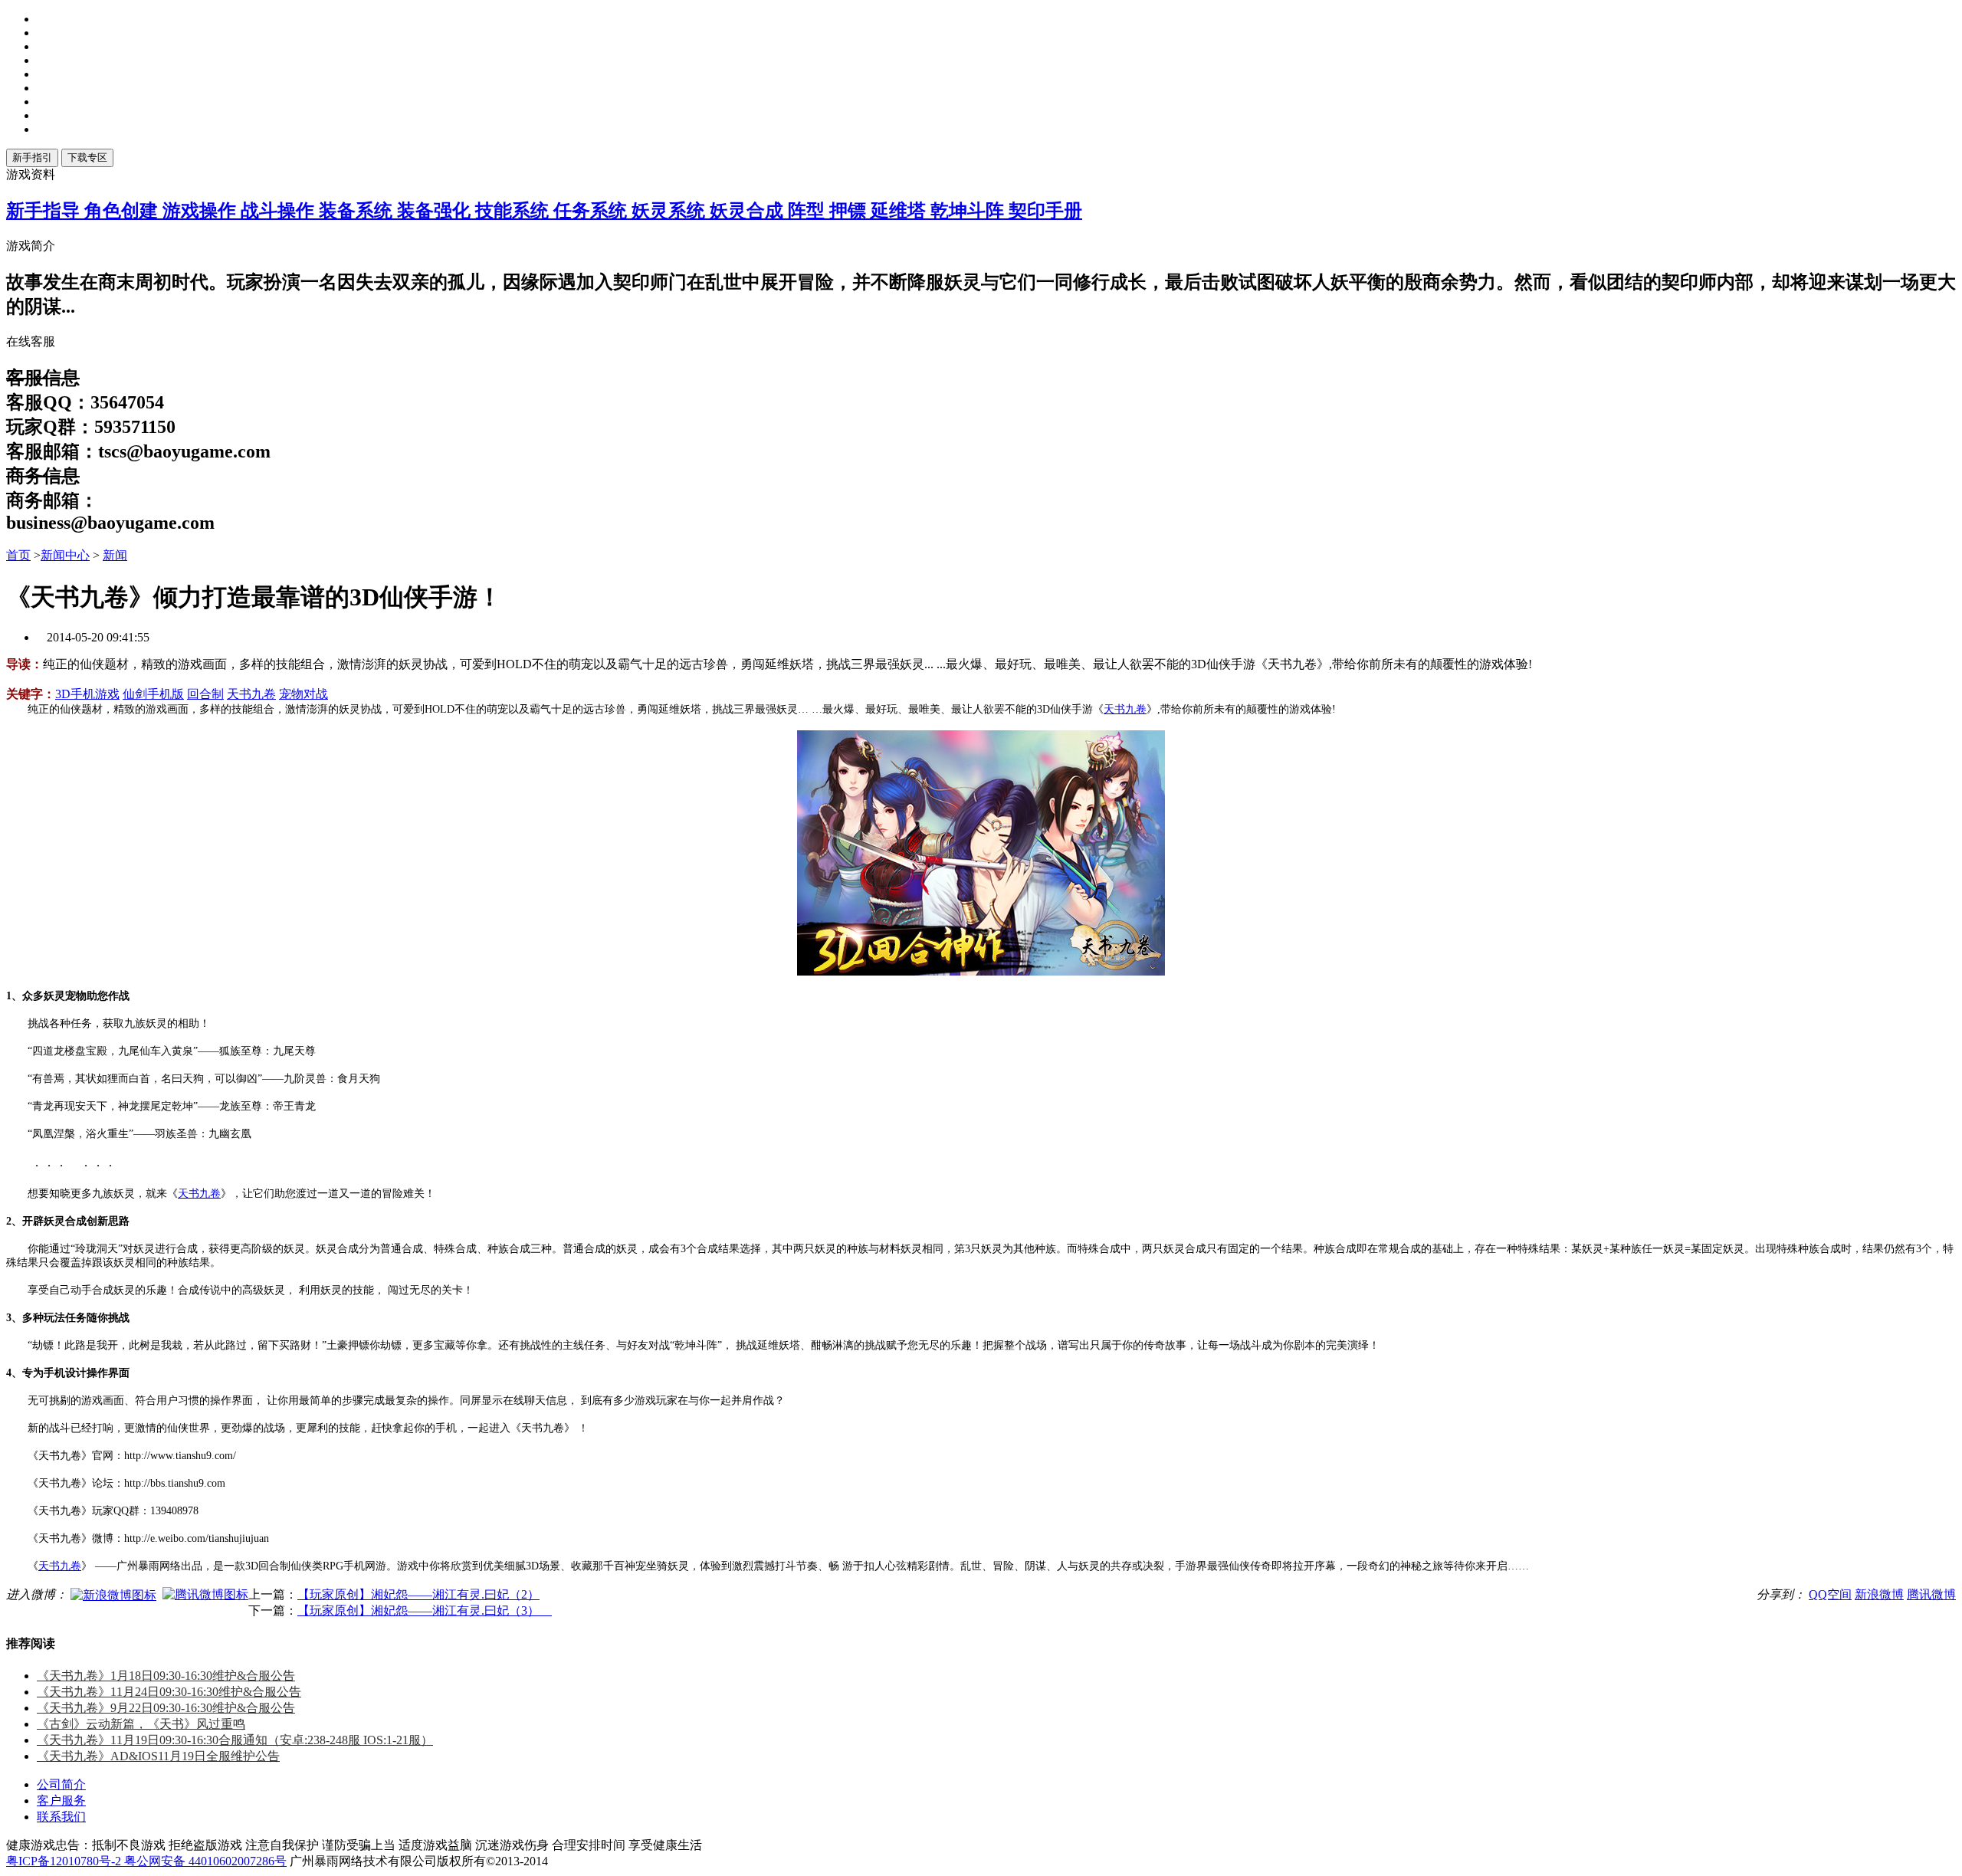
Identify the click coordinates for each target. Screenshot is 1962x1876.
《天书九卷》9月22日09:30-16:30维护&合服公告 (166, 1708)
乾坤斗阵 (970, 211)
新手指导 (45, 211)
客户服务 (61, 1801)
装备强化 (436, 211)
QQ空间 (1830, 1594)
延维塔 (901, 211)
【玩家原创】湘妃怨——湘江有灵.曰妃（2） (418, 1594)
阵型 (809, 211)
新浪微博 (1879, 1594)
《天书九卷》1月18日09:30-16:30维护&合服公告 (166, 1676)
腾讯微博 (1931, 1594)
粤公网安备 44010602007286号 (205, 1861)
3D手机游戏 (87, 694)
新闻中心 (65, 555)
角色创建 (123, 211)
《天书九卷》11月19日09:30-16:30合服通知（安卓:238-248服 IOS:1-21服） (235, 1740)
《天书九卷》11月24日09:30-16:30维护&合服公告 (169, 1692)
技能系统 (514, 211)
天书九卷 (251, 694)
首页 (18, 555)
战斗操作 (280, 211)
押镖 (850, 211)
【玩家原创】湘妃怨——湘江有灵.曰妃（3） (425, 1610)
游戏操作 (202, 211)
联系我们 (61, 1817)
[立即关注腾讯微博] (205, 1594)
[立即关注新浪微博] (113, 1594)
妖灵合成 (749, 211)
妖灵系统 (671, 211)
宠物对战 (303, 694)
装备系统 (358, 211)
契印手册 (1045, 211)
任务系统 (592, 211)
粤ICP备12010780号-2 (65, 1861)
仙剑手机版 (153, 694)
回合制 (205, 694)
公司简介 (61, 1784)
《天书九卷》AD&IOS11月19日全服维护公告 (158, 1756)
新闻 (115, 555)
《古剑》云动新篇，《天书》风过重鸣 (141, 1724)
